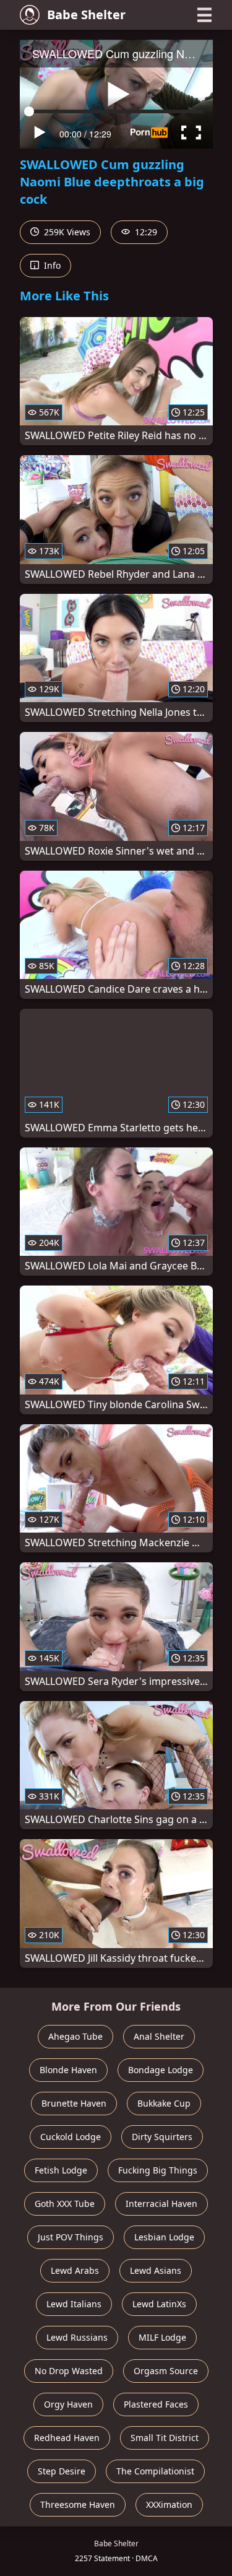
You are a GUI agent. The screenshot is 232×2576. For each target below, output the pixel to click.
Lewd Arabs (75, 2270)
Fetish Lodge (61, 2170)
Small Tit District (165, 2438)
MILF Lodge (162, 2337)
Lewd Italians (74, 2304)
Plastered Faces (156, 2404)
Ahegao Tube (75, 2036)
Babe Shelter (86, 15)
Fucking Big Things (158, 2170)
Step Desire (62, 2471)
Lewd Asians (156, 2270)
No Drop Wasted (69, 2371)
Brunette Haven (74, 2103)
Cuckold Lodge (71, 2137)
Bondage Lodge (161, 2070)
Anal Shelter (159, 2036)
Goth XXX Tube (65, 2204)
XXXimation (169, 2504)
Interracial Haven (161, 2204)
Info (51, 265)
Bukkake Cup (164, 2103)
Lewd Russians (77, 2337)
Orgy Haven (68, 2404)
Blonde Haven (68, 2070)
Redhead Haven (67, 2438)
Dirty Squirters (162, 2137)
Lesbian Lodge (164, 2237)
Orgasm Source (166, 2371)
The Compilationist (155, 2471)
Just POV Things (71, 2237)
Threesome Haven (78, 2504)
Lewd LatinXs (159, 2304)
